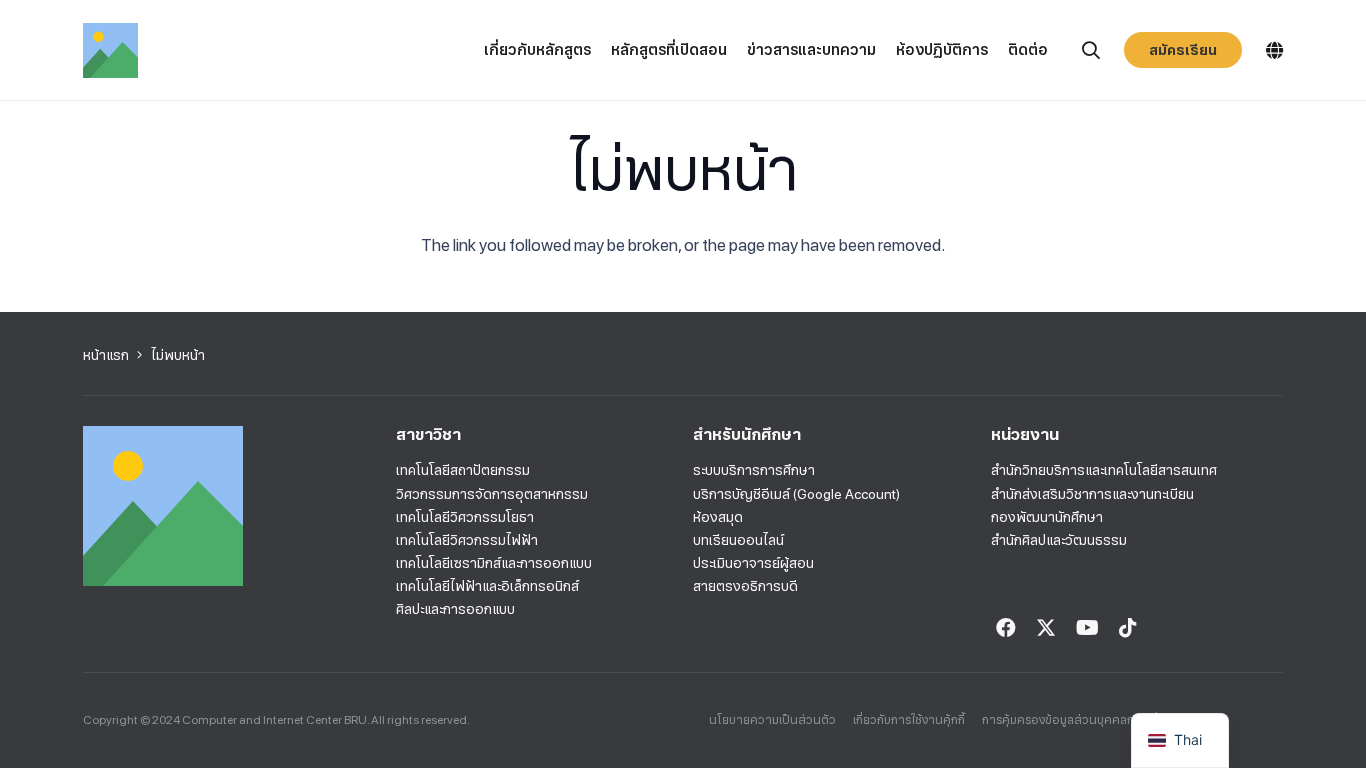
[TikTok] (1128, 628)
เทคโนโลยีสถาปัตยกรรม (463, 470)
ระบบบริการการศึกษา (754, 470)
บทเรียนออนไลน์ (738, 540)
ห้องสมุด (718, 517)
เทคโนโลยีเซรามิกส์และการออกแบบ (494, 563)
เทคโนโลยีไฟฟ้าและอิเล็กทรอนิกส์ (487, 586)
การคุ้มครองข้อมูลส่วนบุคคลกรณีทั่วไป (1080, 720)
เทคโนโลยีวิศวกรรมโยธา (465, 517)
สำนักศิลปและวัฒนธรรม (1059, 540)
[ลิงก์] (110, 50)
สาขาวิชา (428, 434)
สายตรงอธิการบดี (745, 586)
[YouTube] (1087, 628)
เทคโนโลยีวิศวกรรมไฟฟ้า (467, 540)
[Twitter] (1046, 628)
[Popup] (1091, 50)
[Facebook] (1006, 628)
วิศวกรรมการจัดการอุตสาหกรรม (492, 494)
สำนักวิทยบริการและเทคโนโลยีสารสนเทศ (1104, 470)
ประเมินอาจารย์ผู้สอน (753, 563)
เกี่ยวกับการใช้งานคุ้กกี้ (909, 720)
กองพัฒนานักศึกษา (1047, 517)
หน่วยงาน (1025, 434)
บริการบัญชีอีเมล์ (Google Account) (796, 494)
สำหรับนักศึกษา (747, 434)
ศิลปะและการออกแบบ (455, 609)
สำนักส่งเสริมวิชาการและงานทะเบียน (1092, 494)
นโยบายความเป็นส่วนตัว (772, 720)
